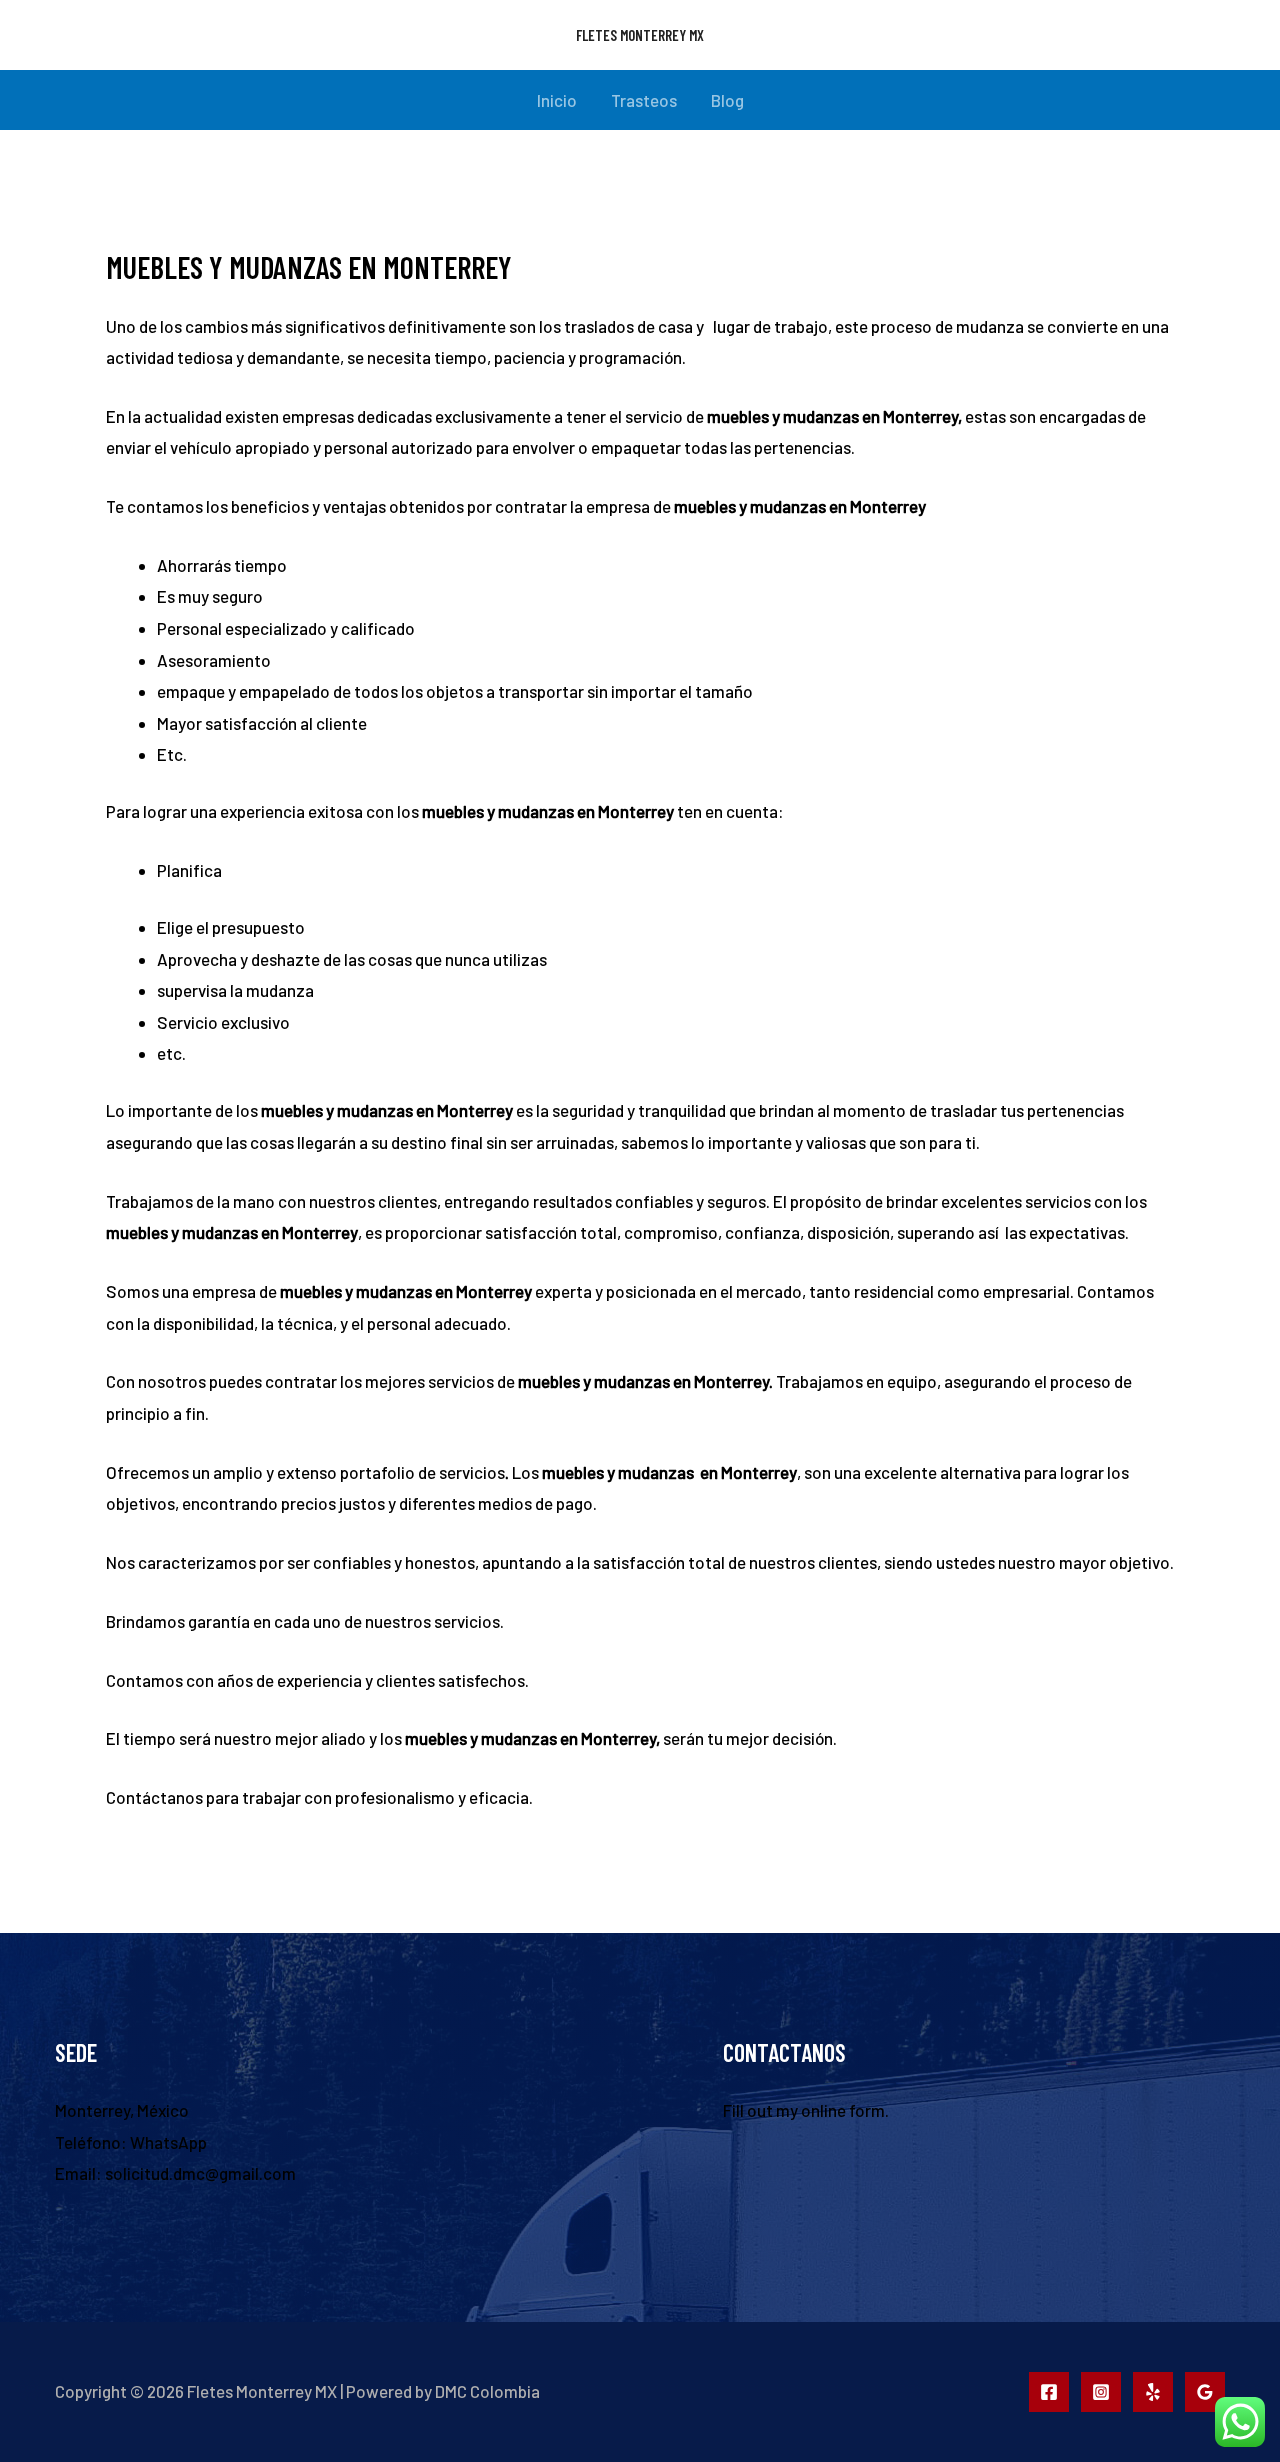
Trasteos (644, 100)
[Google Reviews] (1205, 2392)
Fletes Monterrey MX (640, 35)
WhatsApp (168, 2142)
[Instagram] (1101, 2392)
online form (843, 2110)
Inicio (557, 100)
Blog (727, 100)
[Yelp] (1153, 2392)
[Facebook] (1049, 2392)
